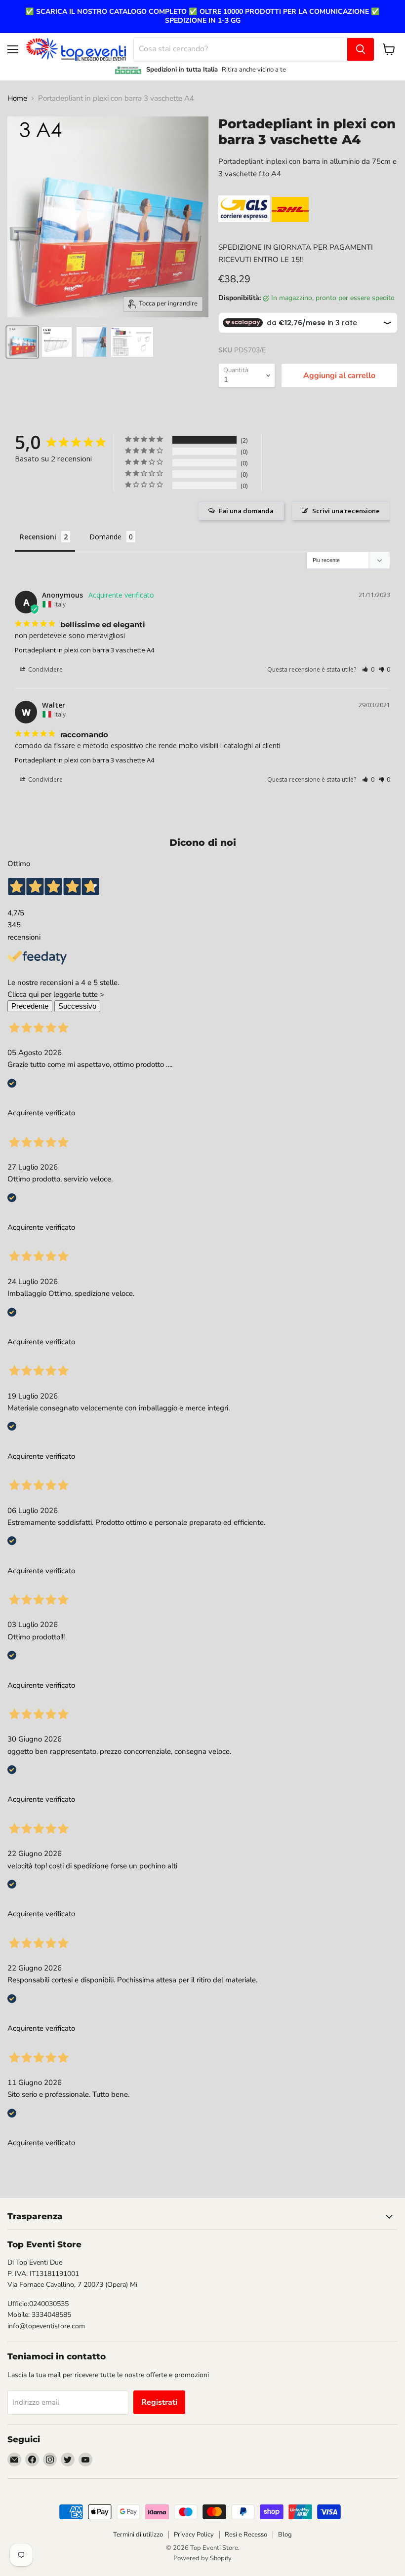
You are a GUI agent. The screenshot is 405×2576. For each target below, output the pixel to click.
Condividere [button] (45, 669)
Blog (285, 2535)
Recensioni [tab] (38, 537)
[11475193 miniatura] (91, 342)
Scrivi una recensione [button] (346, 511)
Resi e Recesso (246, 2535)
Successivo (77, 1006)
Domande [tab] (105, 537)
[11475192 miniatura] (57, 342)
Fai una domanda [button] (246, 511)
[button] (368, 669)
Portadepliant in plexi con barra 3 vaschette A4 (84, 650)
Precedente (30, 1006)
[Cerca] (361, 49)
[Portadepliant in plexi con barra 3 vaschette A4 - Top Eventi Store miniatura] (22, 342)
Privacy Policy (194, 2535)
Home (17, 98)
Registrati (159, 2402)
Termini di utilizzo (138, 2535)
